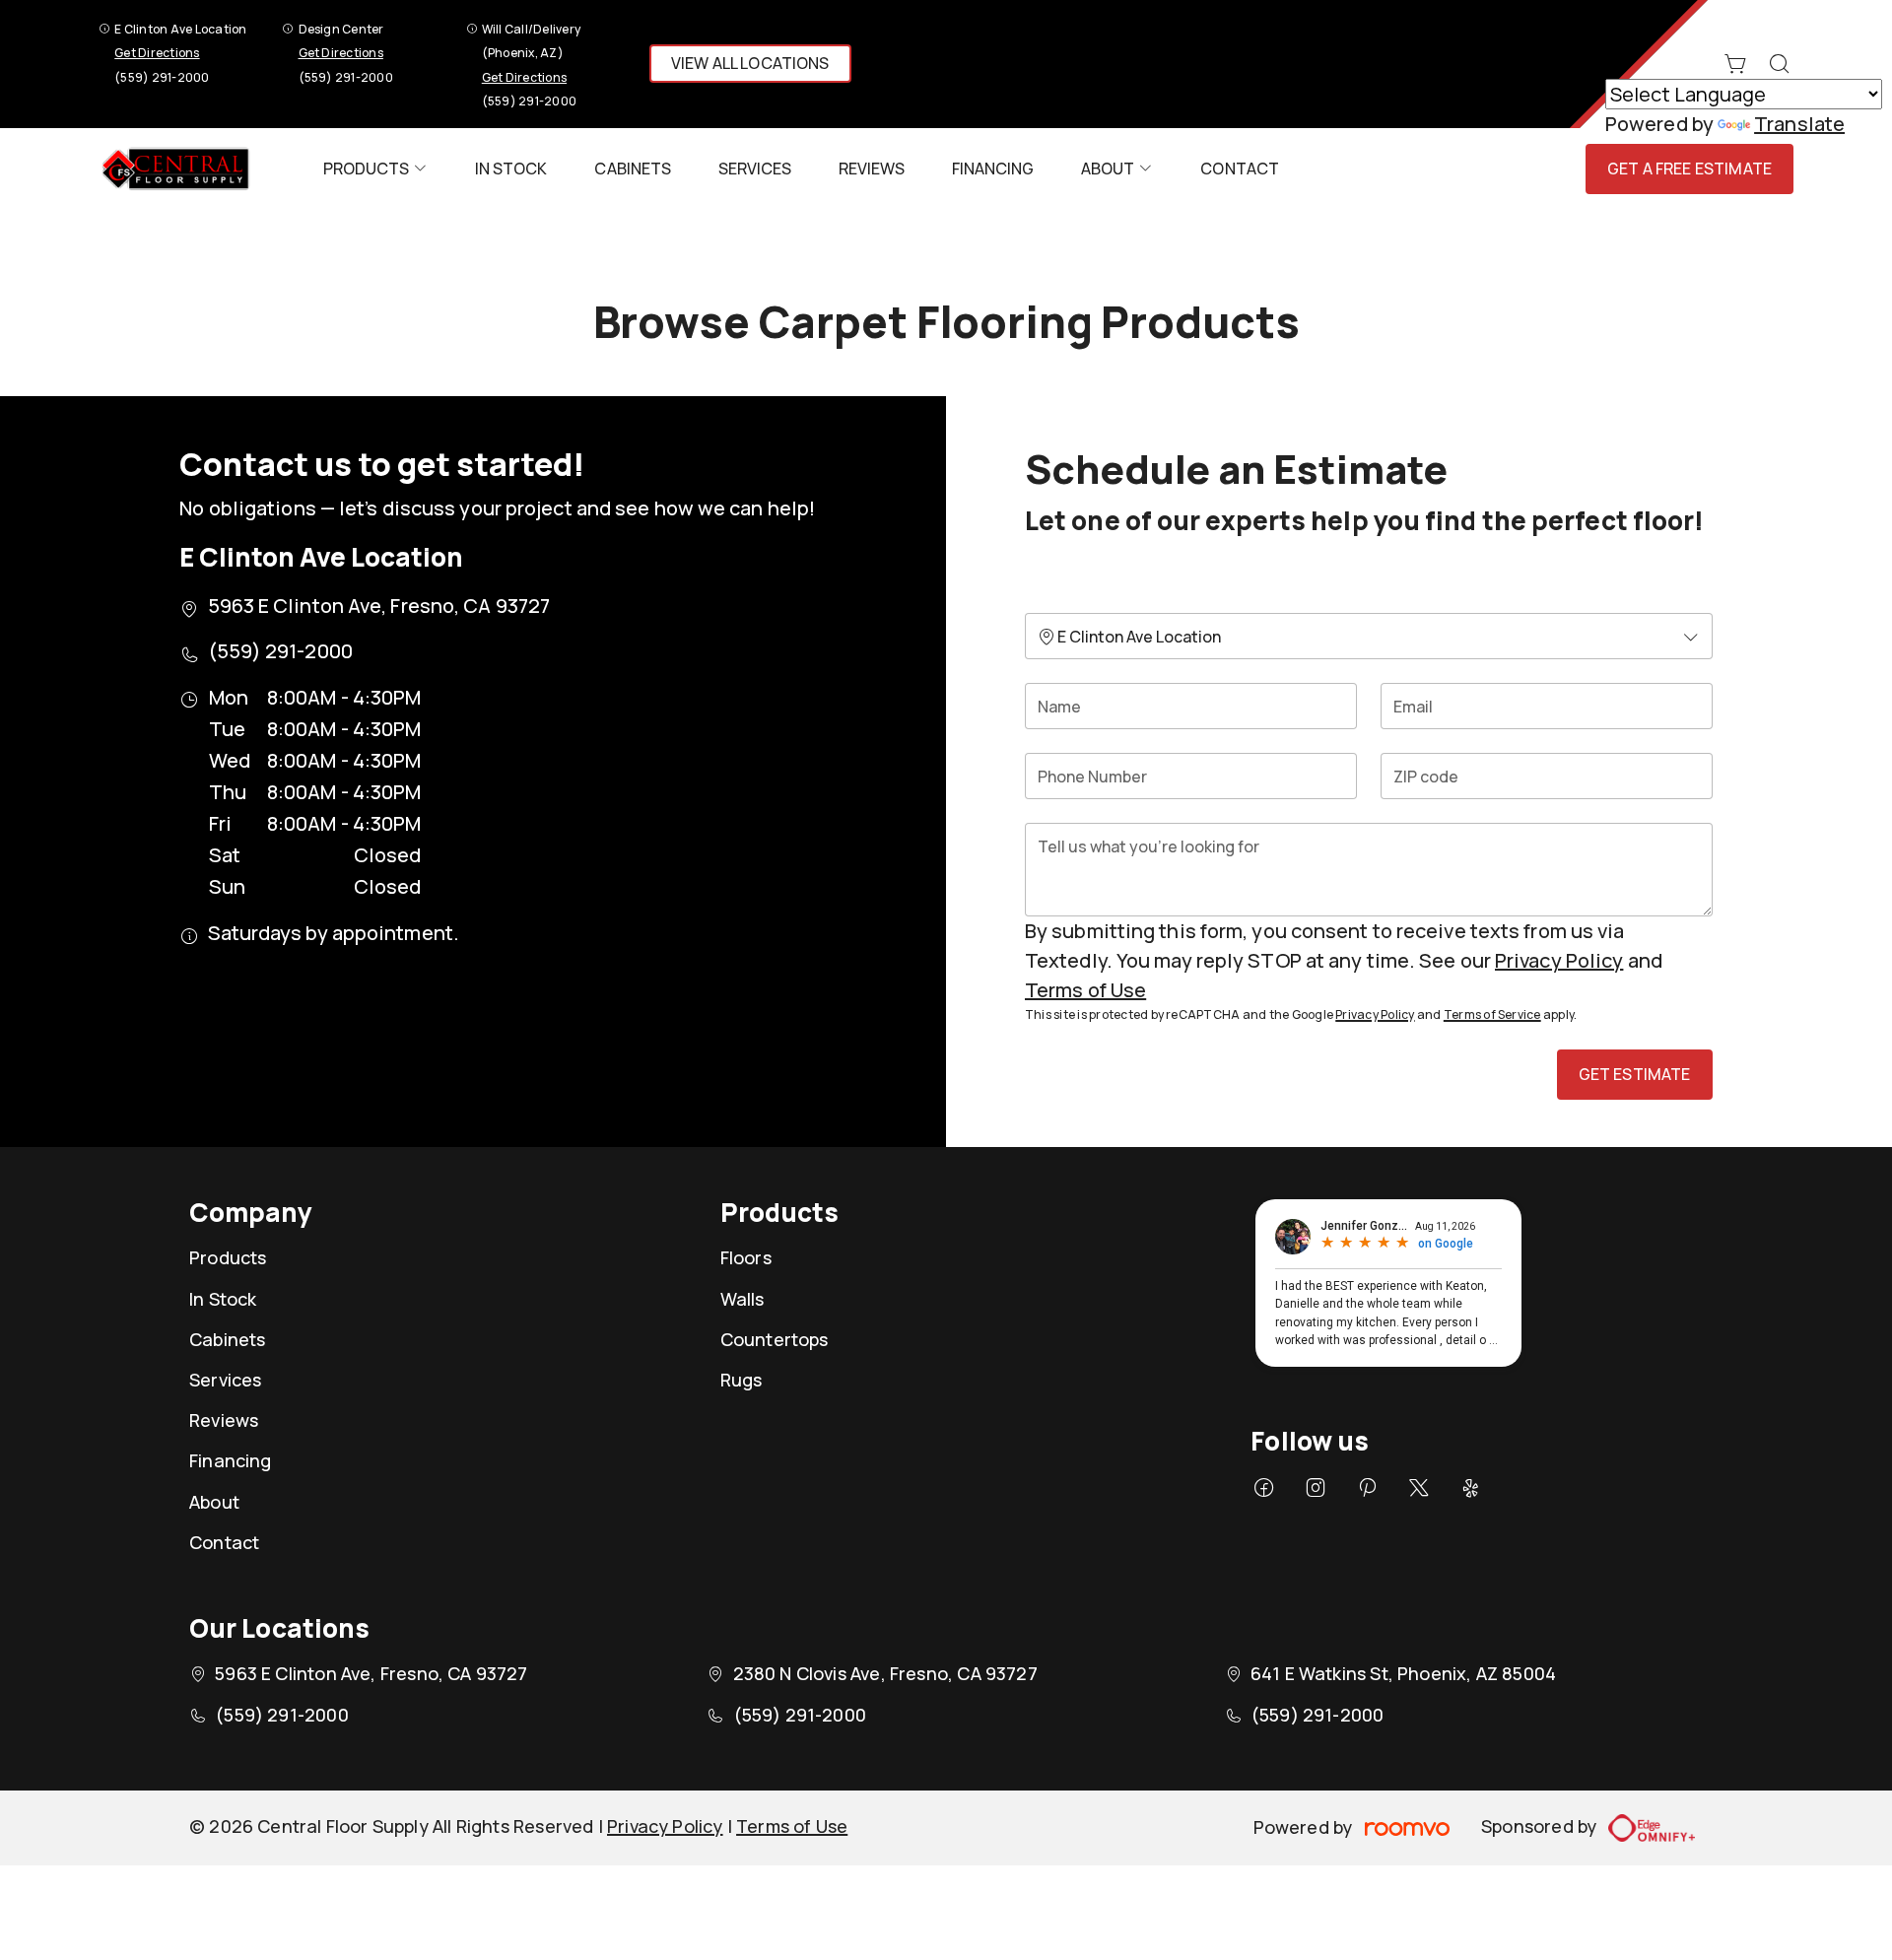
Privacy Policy (1559, 960)
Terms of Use (1085, 990)
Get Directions (157, 53)
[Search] (1780, 64)
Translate (1799, 124)
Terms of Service (1492, 1014)
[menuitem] (375, 169)
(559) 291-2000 (162, 77)
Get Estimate (1635, 1074)
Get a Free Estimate (1689, 169)
